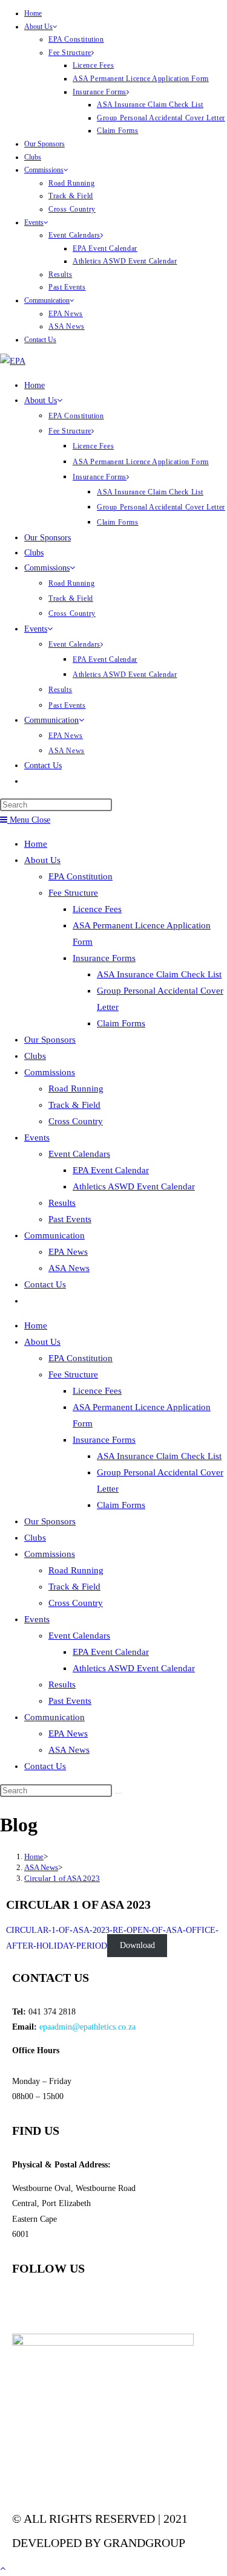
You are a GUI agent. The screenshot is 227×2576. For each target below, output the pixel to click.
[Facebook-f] (27, 2302)
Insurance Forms (100, 92)
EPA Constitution (76, 39)
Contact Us (40, 340)
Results (60, 274)
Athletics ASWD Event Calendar (125, 261)
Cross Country (72, 209)
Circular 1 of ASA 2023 (62, 1878)
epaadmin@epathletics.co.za (87, 2027)
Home (33, 13)
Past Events (67, 287)
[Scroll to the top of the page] (3, 2568)
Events (34, 222)
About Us (38, 27)
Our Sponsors (44, 144)
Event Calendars (74, 235)
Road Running (71, 183)
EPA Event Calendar (105, 248)
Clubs (33, 157)
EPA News (66, 314)
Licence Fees (93, 65)
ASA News (67, 326)
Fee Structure (70, 53)
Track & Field (71, 196)
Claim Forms (118, 131)
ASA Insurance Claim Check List (150, 105)
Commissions (44, 170)
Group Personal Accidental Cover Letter (161, 118)
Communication (47, 300)
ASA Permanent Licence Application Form (141, 79)
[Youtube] (60, 2302)
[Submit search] (119, 1793)
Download (137, 1946)
